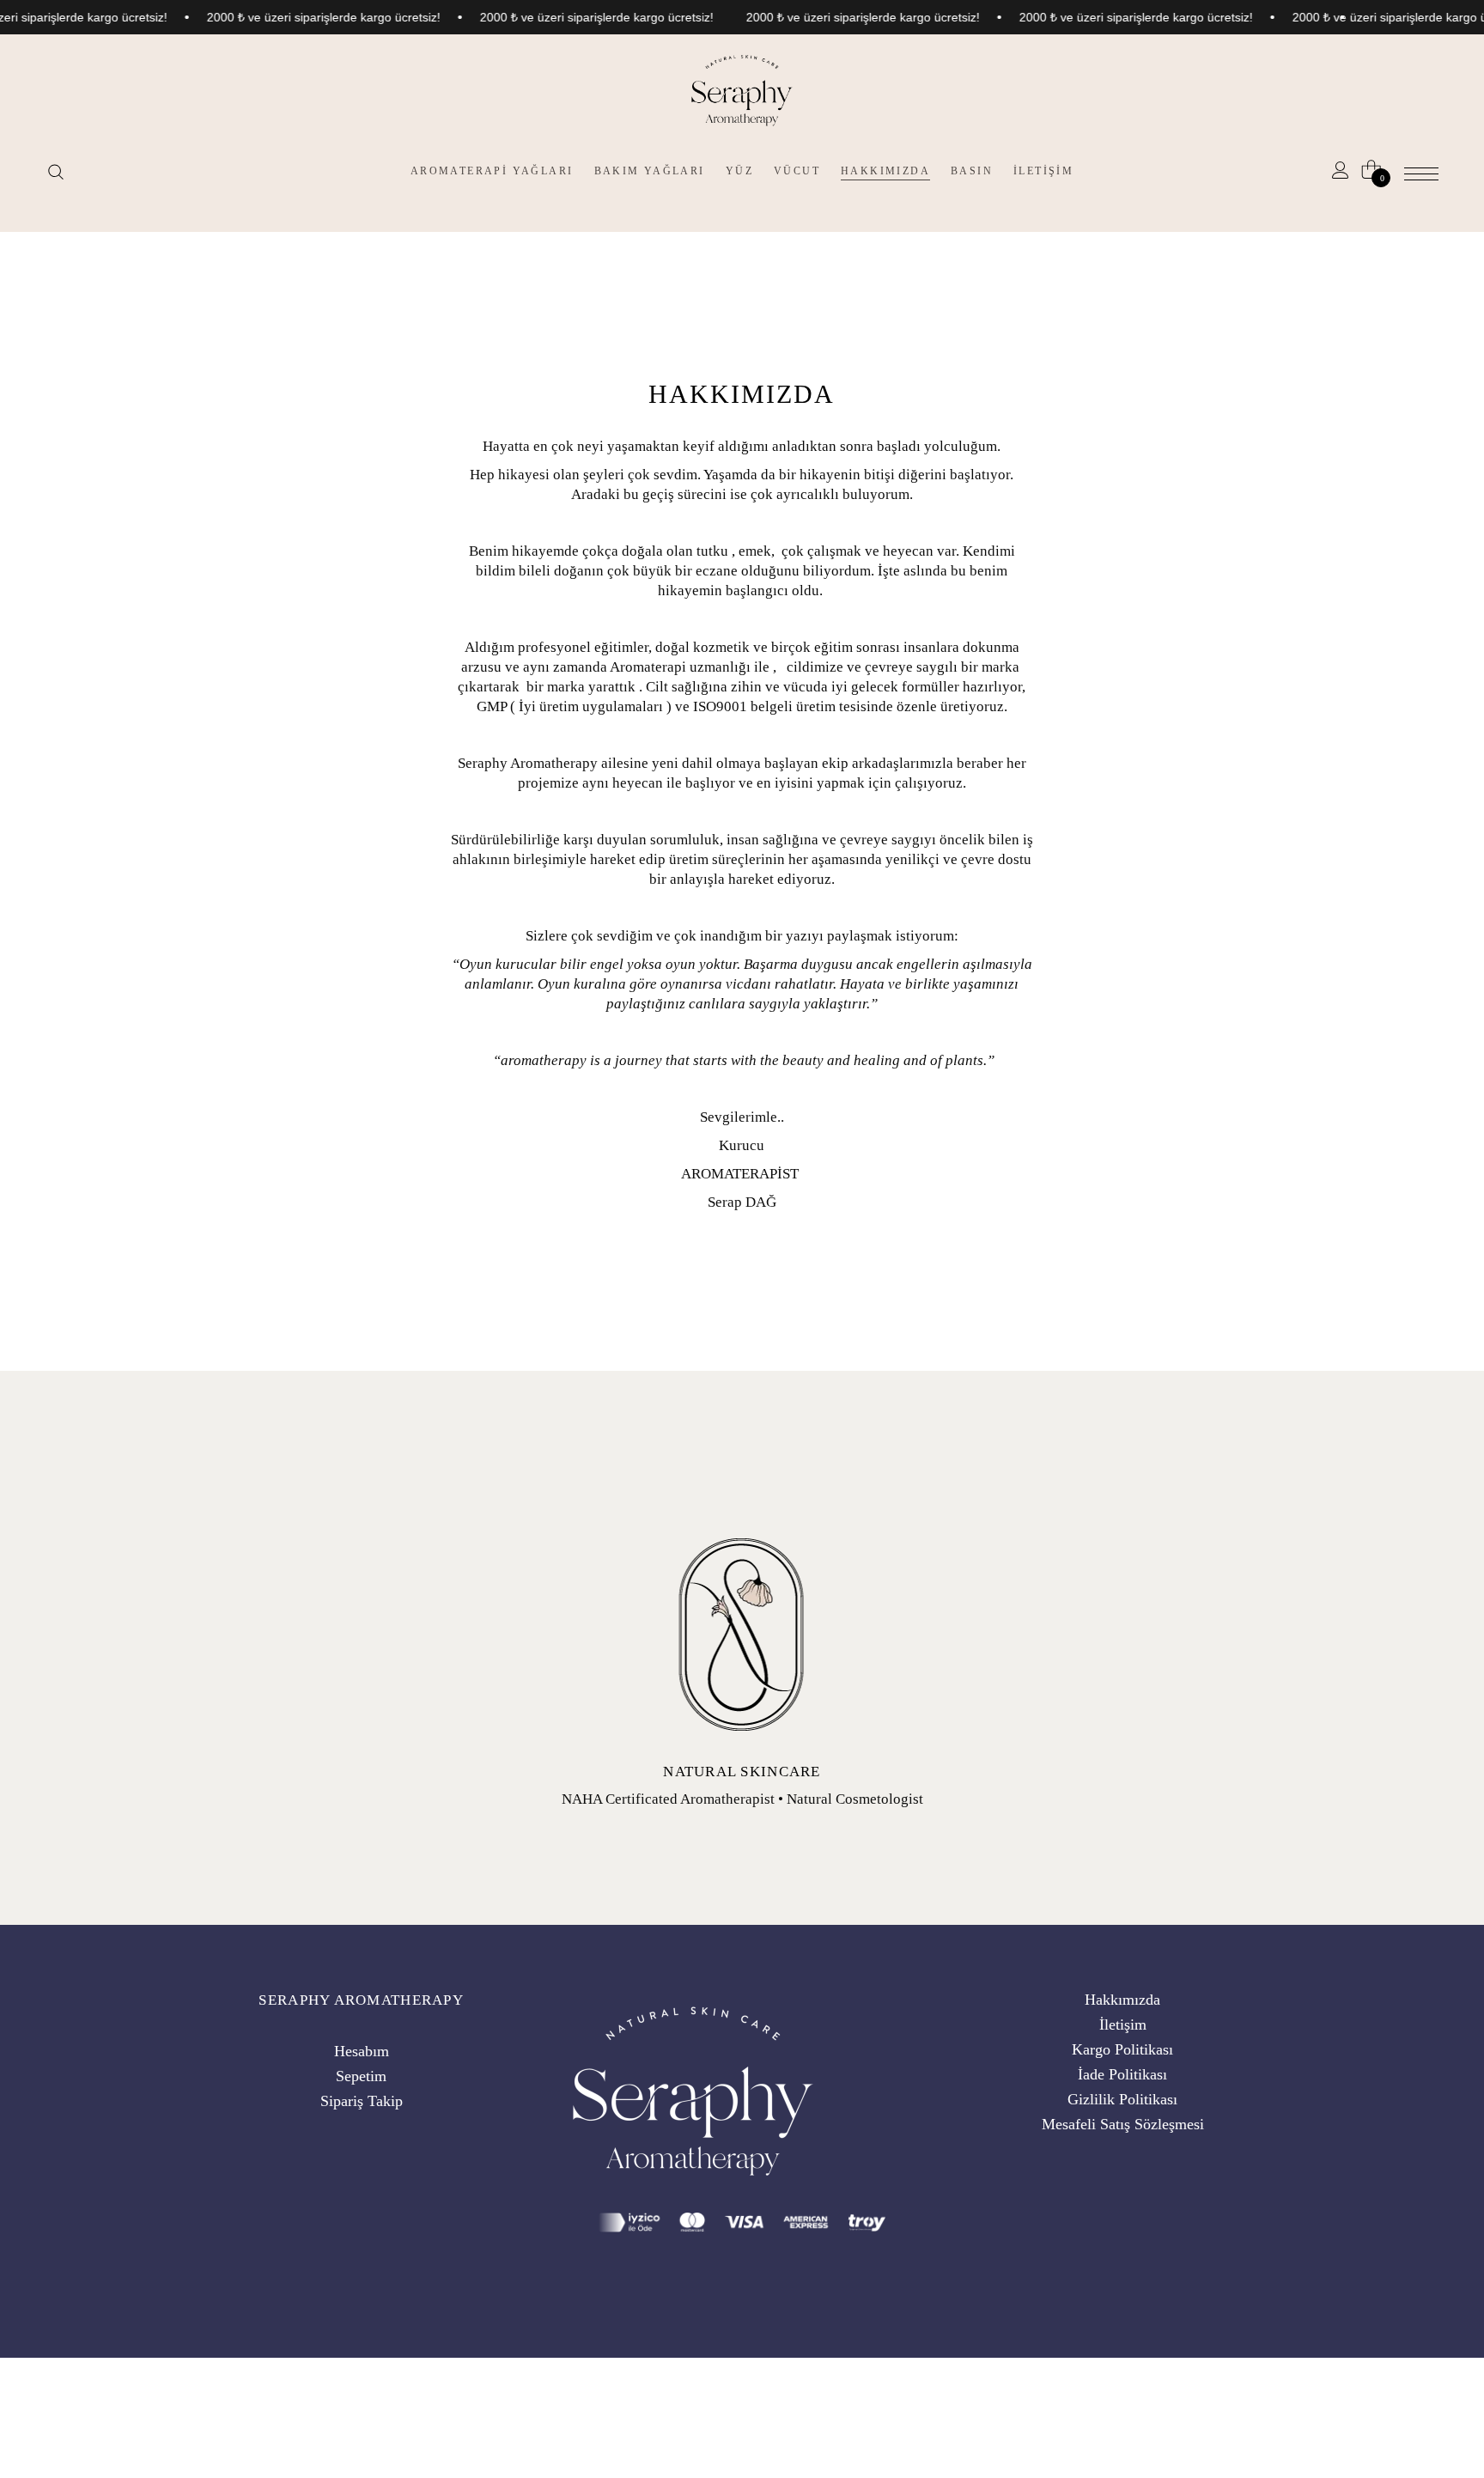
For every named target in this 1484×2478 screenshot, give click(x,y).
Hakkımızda (1122, 2000)
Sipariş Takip (362, 2101)
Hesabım (362, 2051)
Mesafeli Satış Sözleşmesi (1123, 2124)
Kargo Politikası (1122, 2049)
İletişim (1123, 2024)
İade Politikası (1122, 2074)
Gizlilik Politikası (1122, 2099)
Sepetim (361, 2076)
